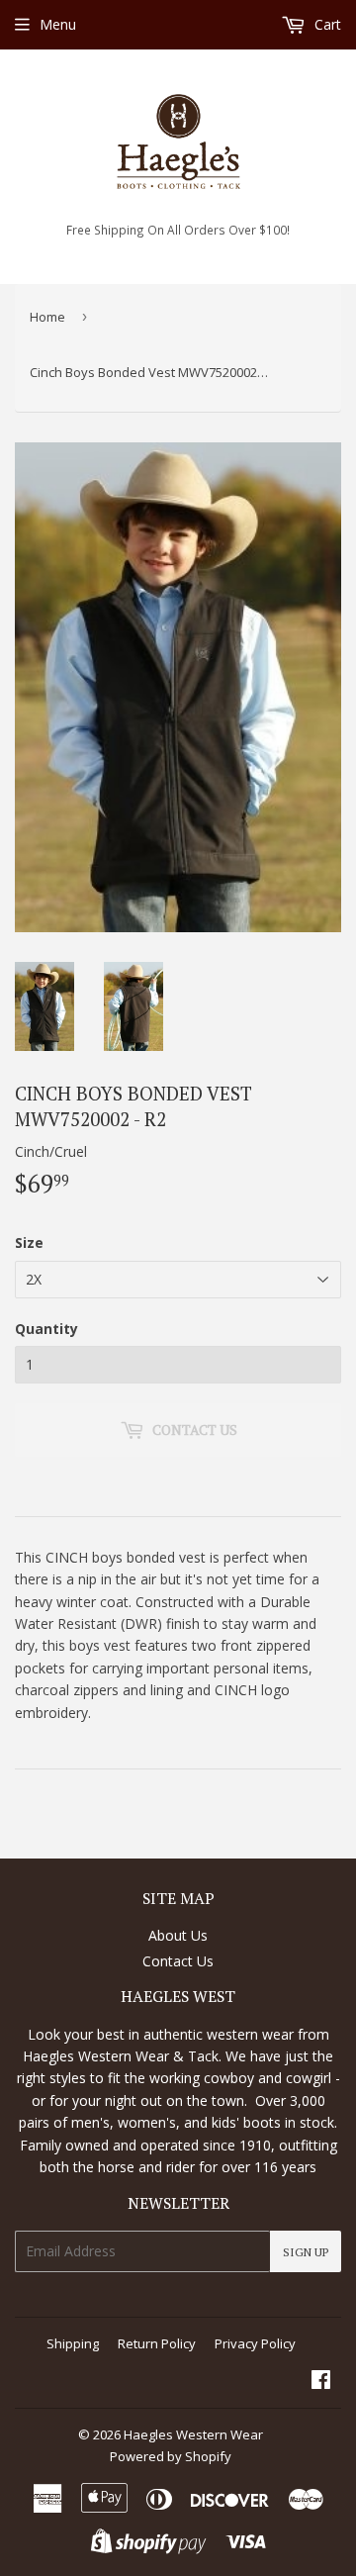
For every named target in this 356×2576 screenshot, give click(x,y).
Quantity (46, 1329)
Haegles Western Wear (193, 2434)
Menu (58, 24)
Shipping (73, 2343)
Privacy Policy (255, 2343)
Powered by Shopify (171, 2456)
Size (29, 1242)
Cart (326, 24)
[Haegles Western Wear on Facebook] (321, 2382)
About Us (178, 1935)
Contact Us (178, 1961)
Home (47, 317)
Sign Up (306, 2252)
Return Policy (157, 2343)
